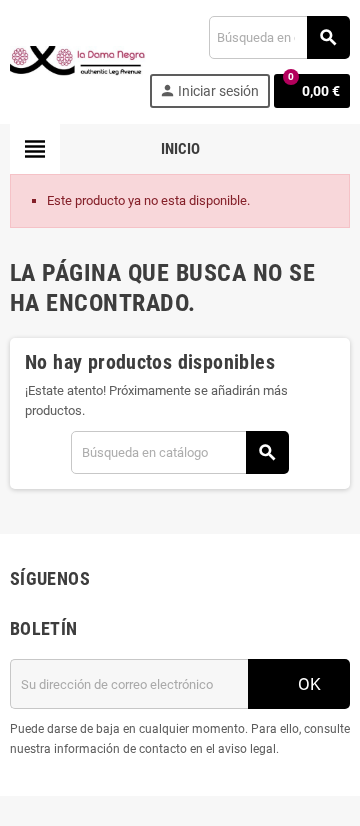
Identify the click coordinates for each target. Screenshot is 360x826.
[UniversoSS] (78, 60)
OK (307, 684)
